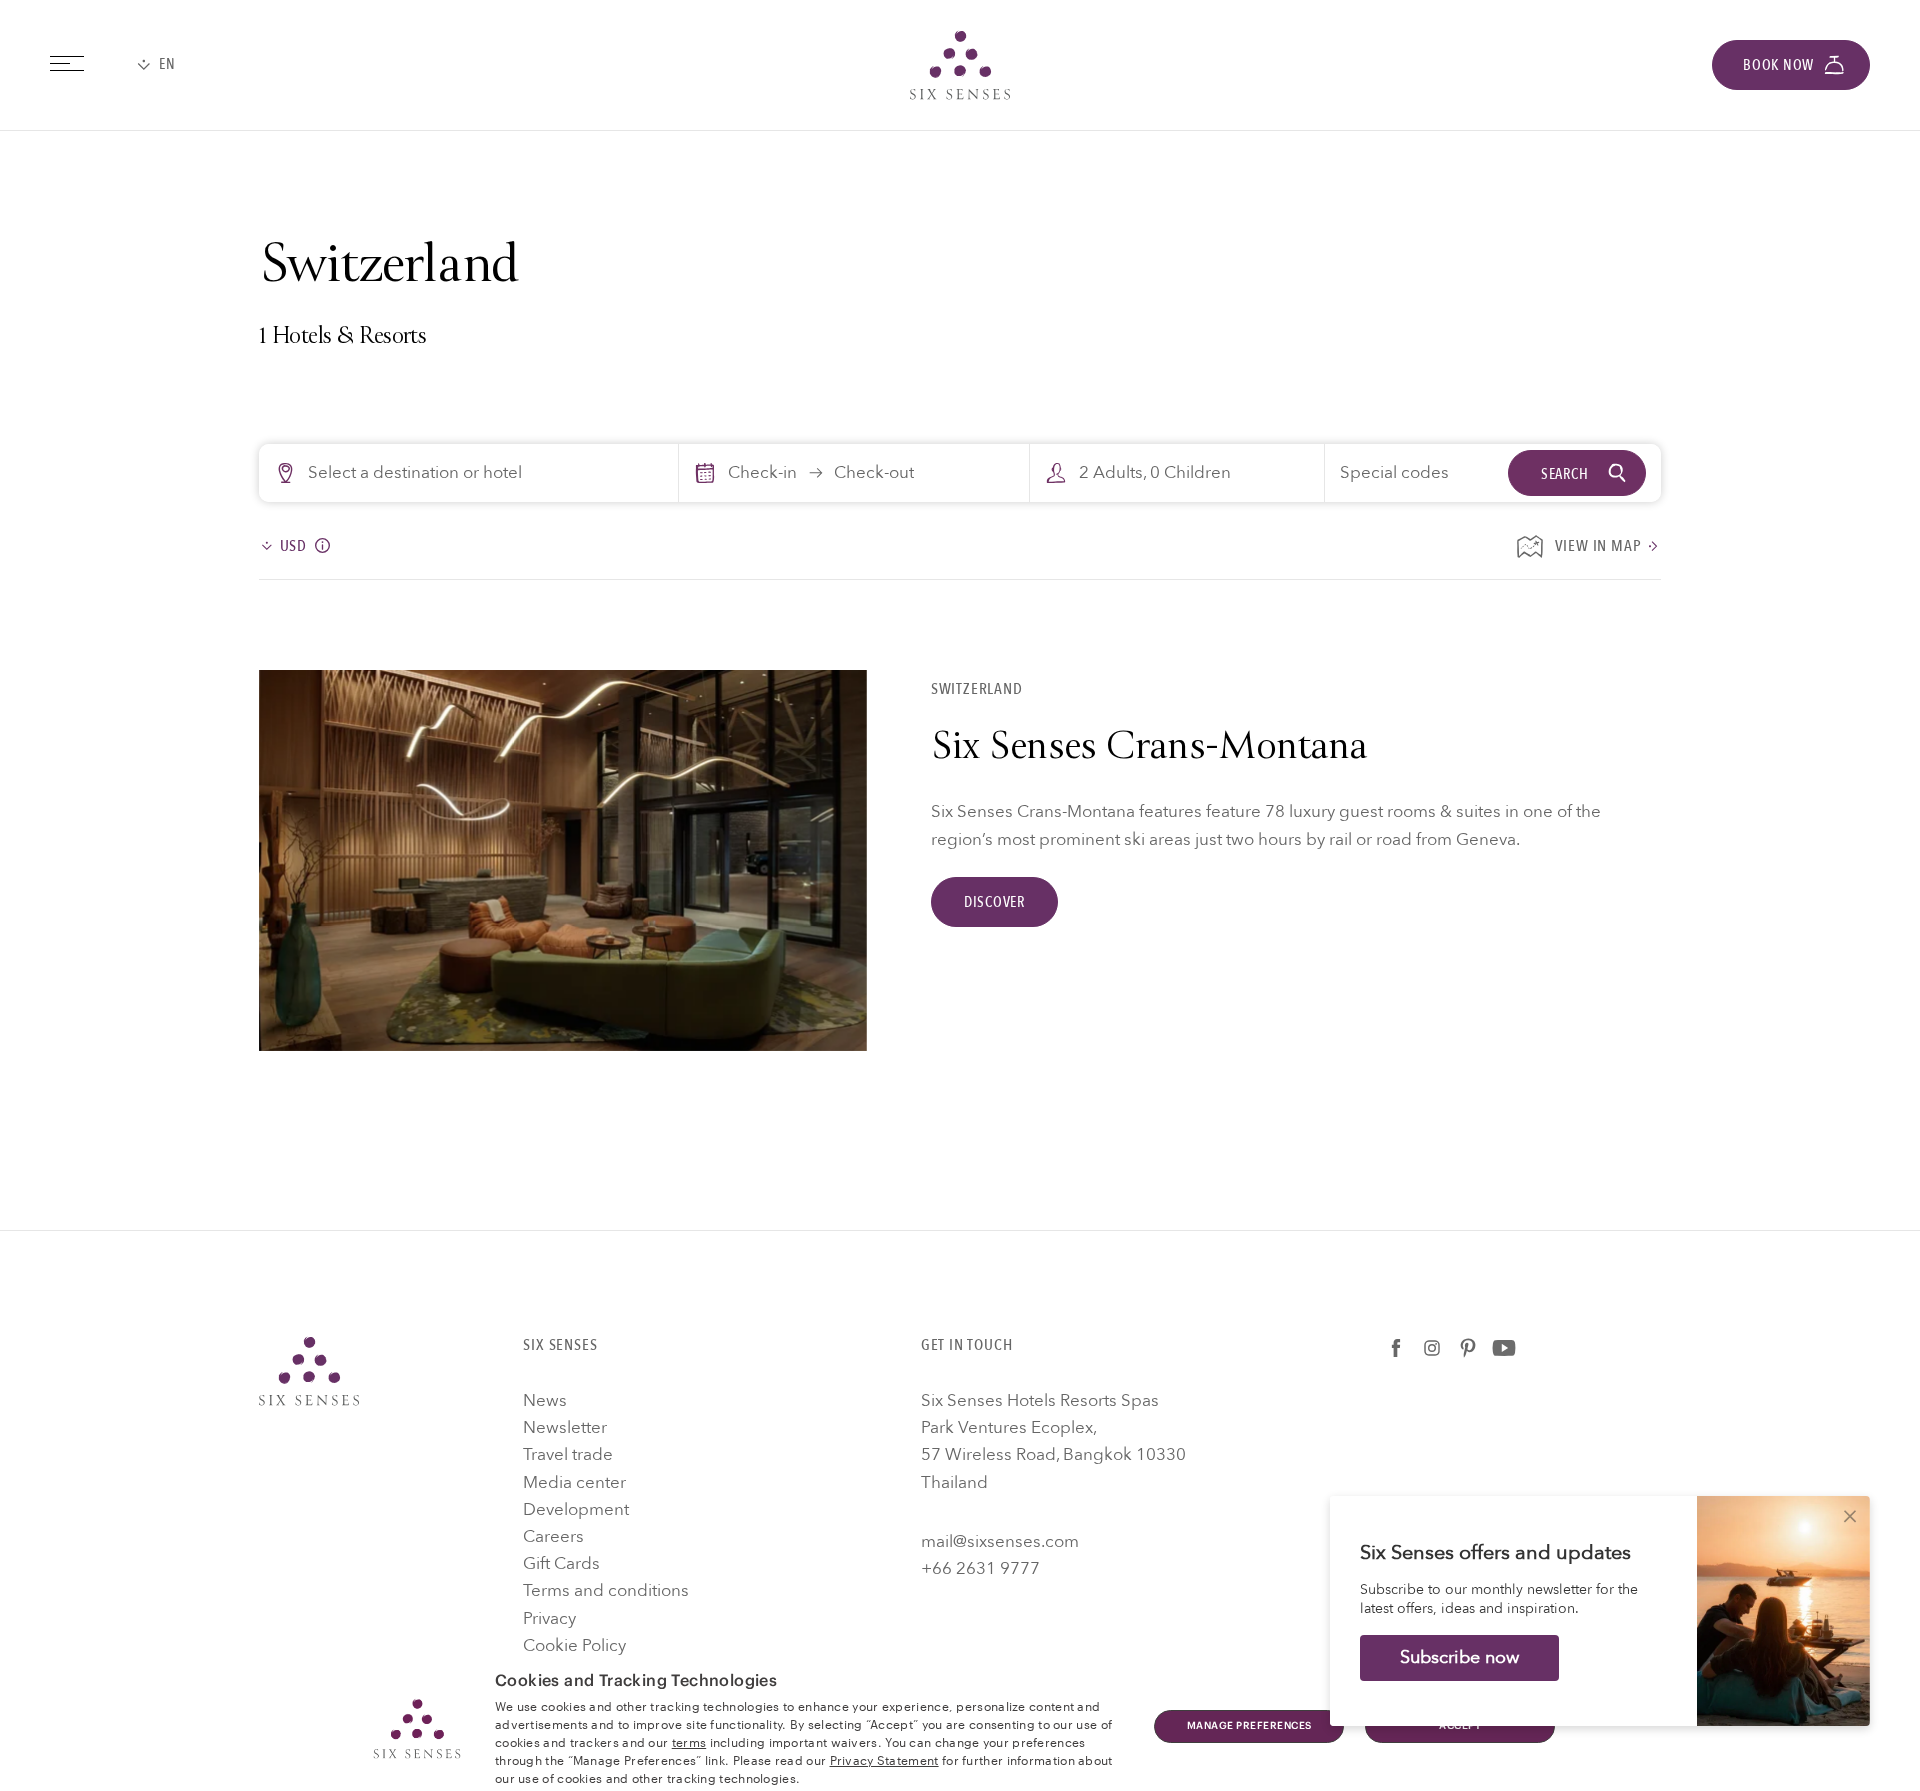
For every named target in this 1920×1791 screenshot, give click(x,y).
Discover (994, 902)
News (545, 1400)
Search (1565, 474)
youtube (1504, 1348)
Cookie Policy (574, 1645)
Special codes (1394, 472)
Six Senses (309, 1371)
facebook (1396, 1348)
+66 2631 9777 (980, 1568)
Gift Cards (561, 1563)
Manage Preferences (1249, 1726)
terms (689, 1741)
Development (576, 1509)
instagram (1432, 1348)
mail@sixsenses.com (1000, 1541)
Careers (553, 1536)
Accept (1460, 1726)
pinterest (1468, 1348)
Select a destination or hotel (415, 472)
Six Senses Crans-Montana (1149, 749)
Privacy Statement (884, 1759)
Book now (1778, 65)
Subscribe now (1459, 1657)
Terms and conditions (606, 1590)
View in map (1598, 546)
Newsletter (565, 1427)
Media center (574, 1482)
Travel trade (568, 1454)
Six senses (960, 65)
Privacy (549, 1618)
